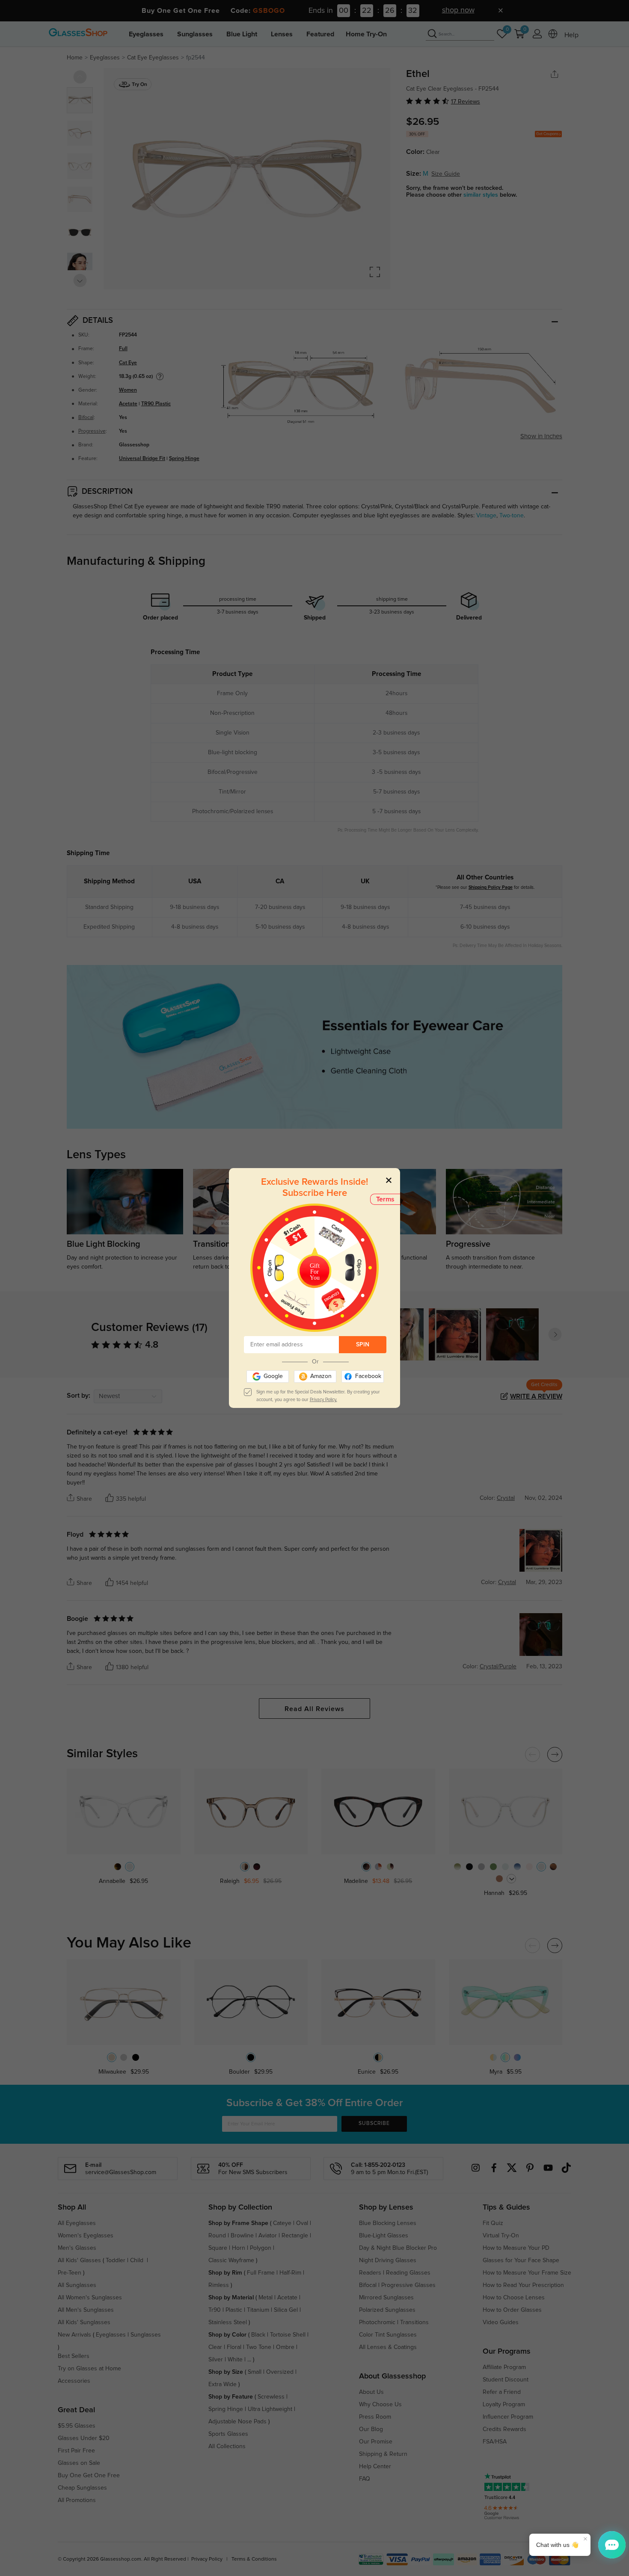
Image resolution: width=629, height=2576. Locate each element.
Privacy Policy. (323, 1400)
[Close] (389, 1180)
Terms (385, 1199)
